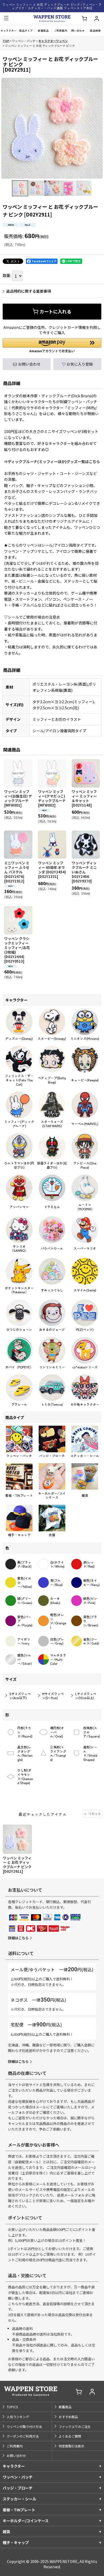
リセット (95, 1814)
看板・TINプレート (19, 2510)
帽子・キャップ (16, 2542)
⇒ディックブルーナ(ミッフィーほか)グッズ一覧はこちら (52, 461)
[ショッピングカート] (84, 19)
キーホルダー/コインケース (26, 2521)
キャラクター (14, 2466)
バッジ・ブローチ (18, 2488)
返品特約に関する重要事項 (29, 291)
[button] (6, 19)
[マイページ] (97, 19)
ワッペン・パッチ (18, 2477)
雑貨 (6, 2532)
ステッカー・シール (19, 2499)
